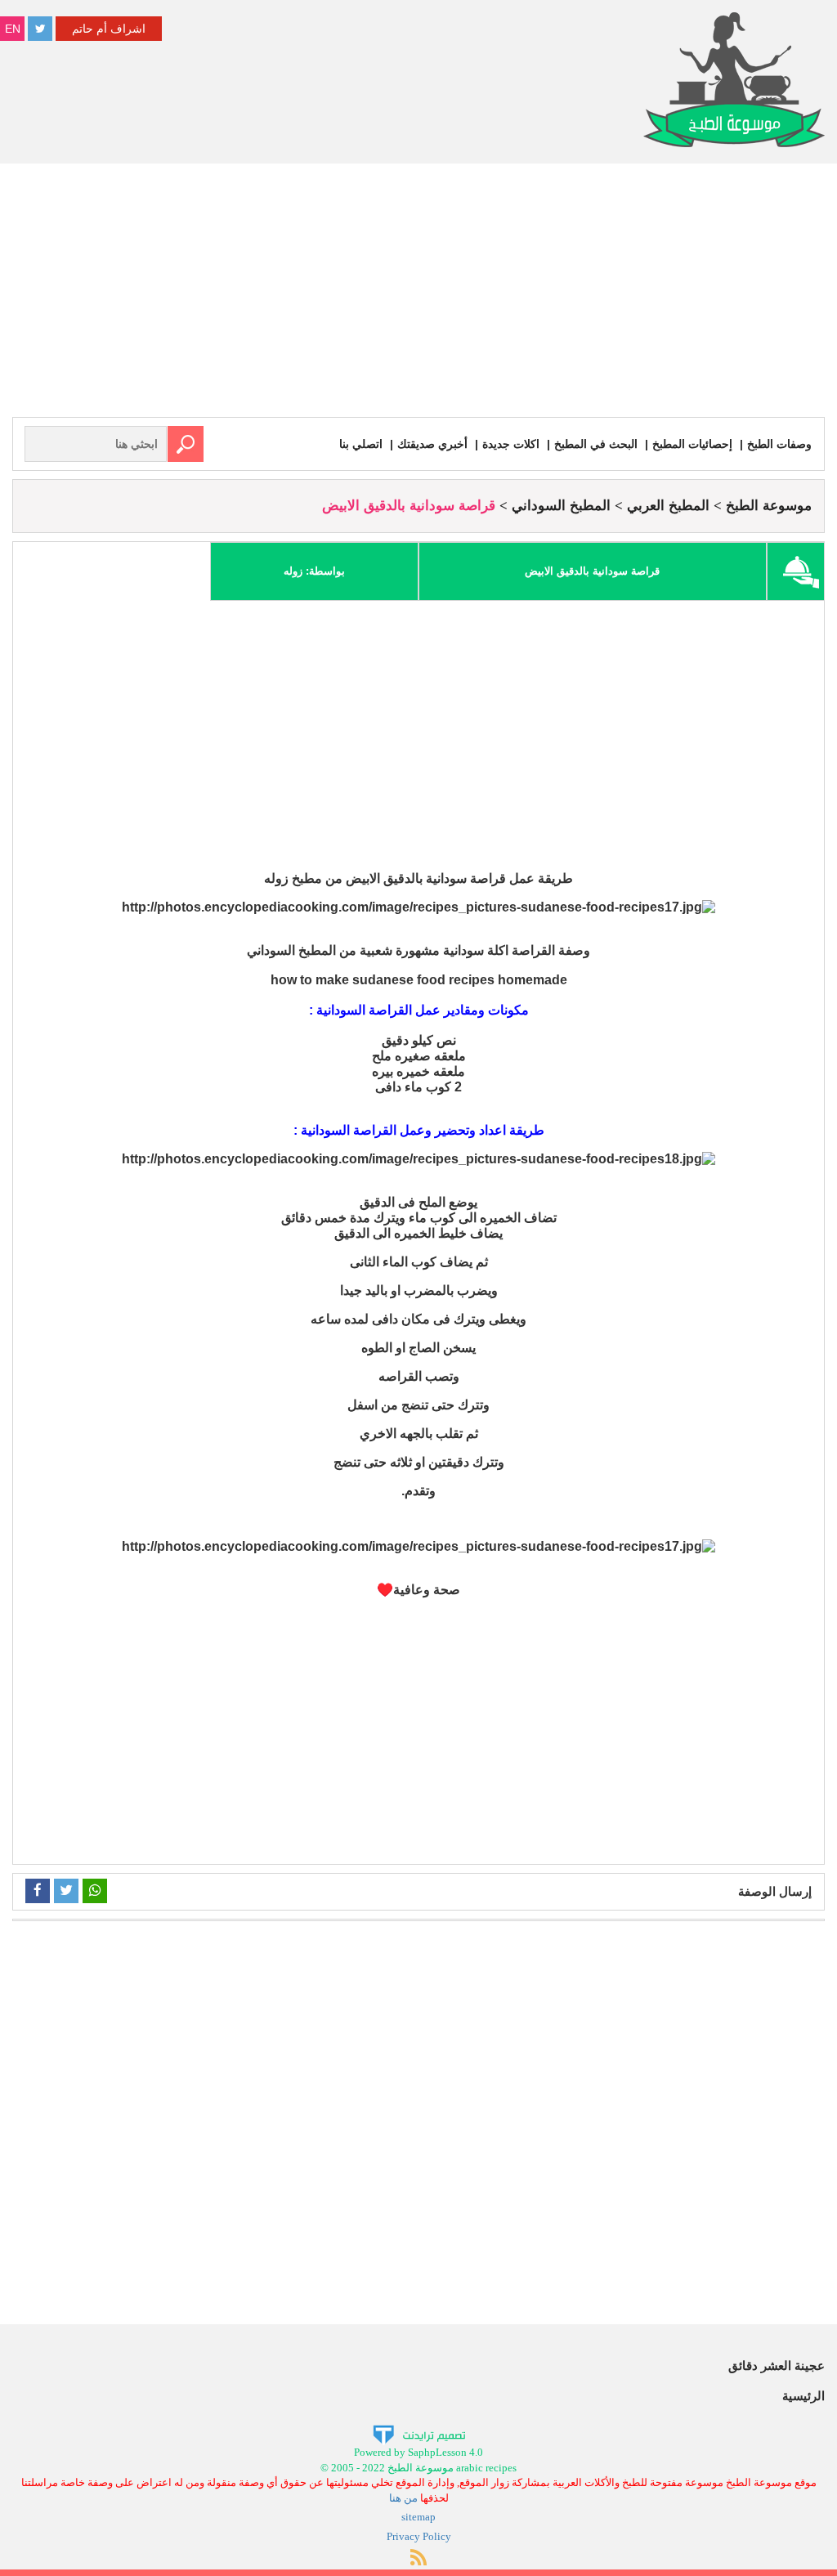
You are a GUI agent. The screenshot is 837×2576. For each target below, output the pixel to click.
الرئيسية (803, 2396)
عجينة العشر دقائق (777, 2365)
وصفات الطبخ (779, 444)
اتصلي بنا (361, 444)
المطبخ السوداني (561, 506)
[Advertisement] (418, 294)
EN (13, 29)
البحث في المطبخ (596, 444)
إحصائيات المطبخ (692, 444)
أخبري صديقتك (432, 444)
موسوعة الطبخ (769, 506)
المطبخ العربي (668, 506)
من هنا (403, 2498)
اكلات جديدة (511, 444)
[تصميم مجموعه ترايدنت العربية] (419, 2434)
